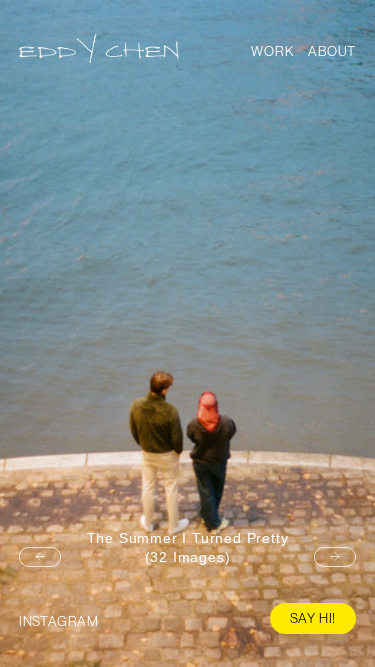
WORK (272, 51)
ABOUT (332, 51)
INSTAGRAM (59, 621)
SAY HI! (313, 618)
